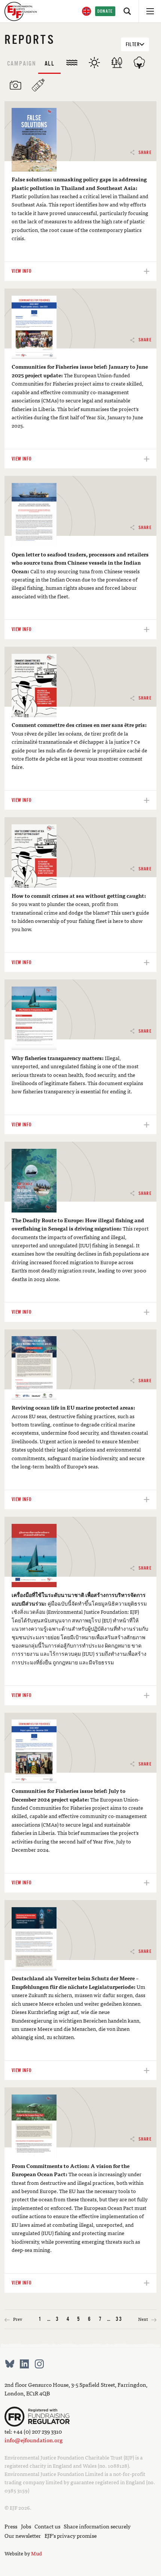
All (50, 64)
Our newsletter (23, 2535)
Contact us (47, 2526)
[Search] (127, 11)
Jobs (26, 2526)
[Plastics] (38, 85)
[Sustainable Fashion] (139, 63)
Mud (37, 2553)
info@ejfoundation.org (34, 2440)
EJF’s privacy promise (71, 2535)
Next (143, 2319)
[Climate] (94, 63)
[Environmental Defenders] (16, 85)
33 (119, 2319)
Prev (17, 2319)
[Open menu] (150, 11)
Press (11, 2526)
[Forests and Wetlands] (117, 63)
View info (21, 271)
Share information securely (97, 2526)
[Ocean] (72, 63)
